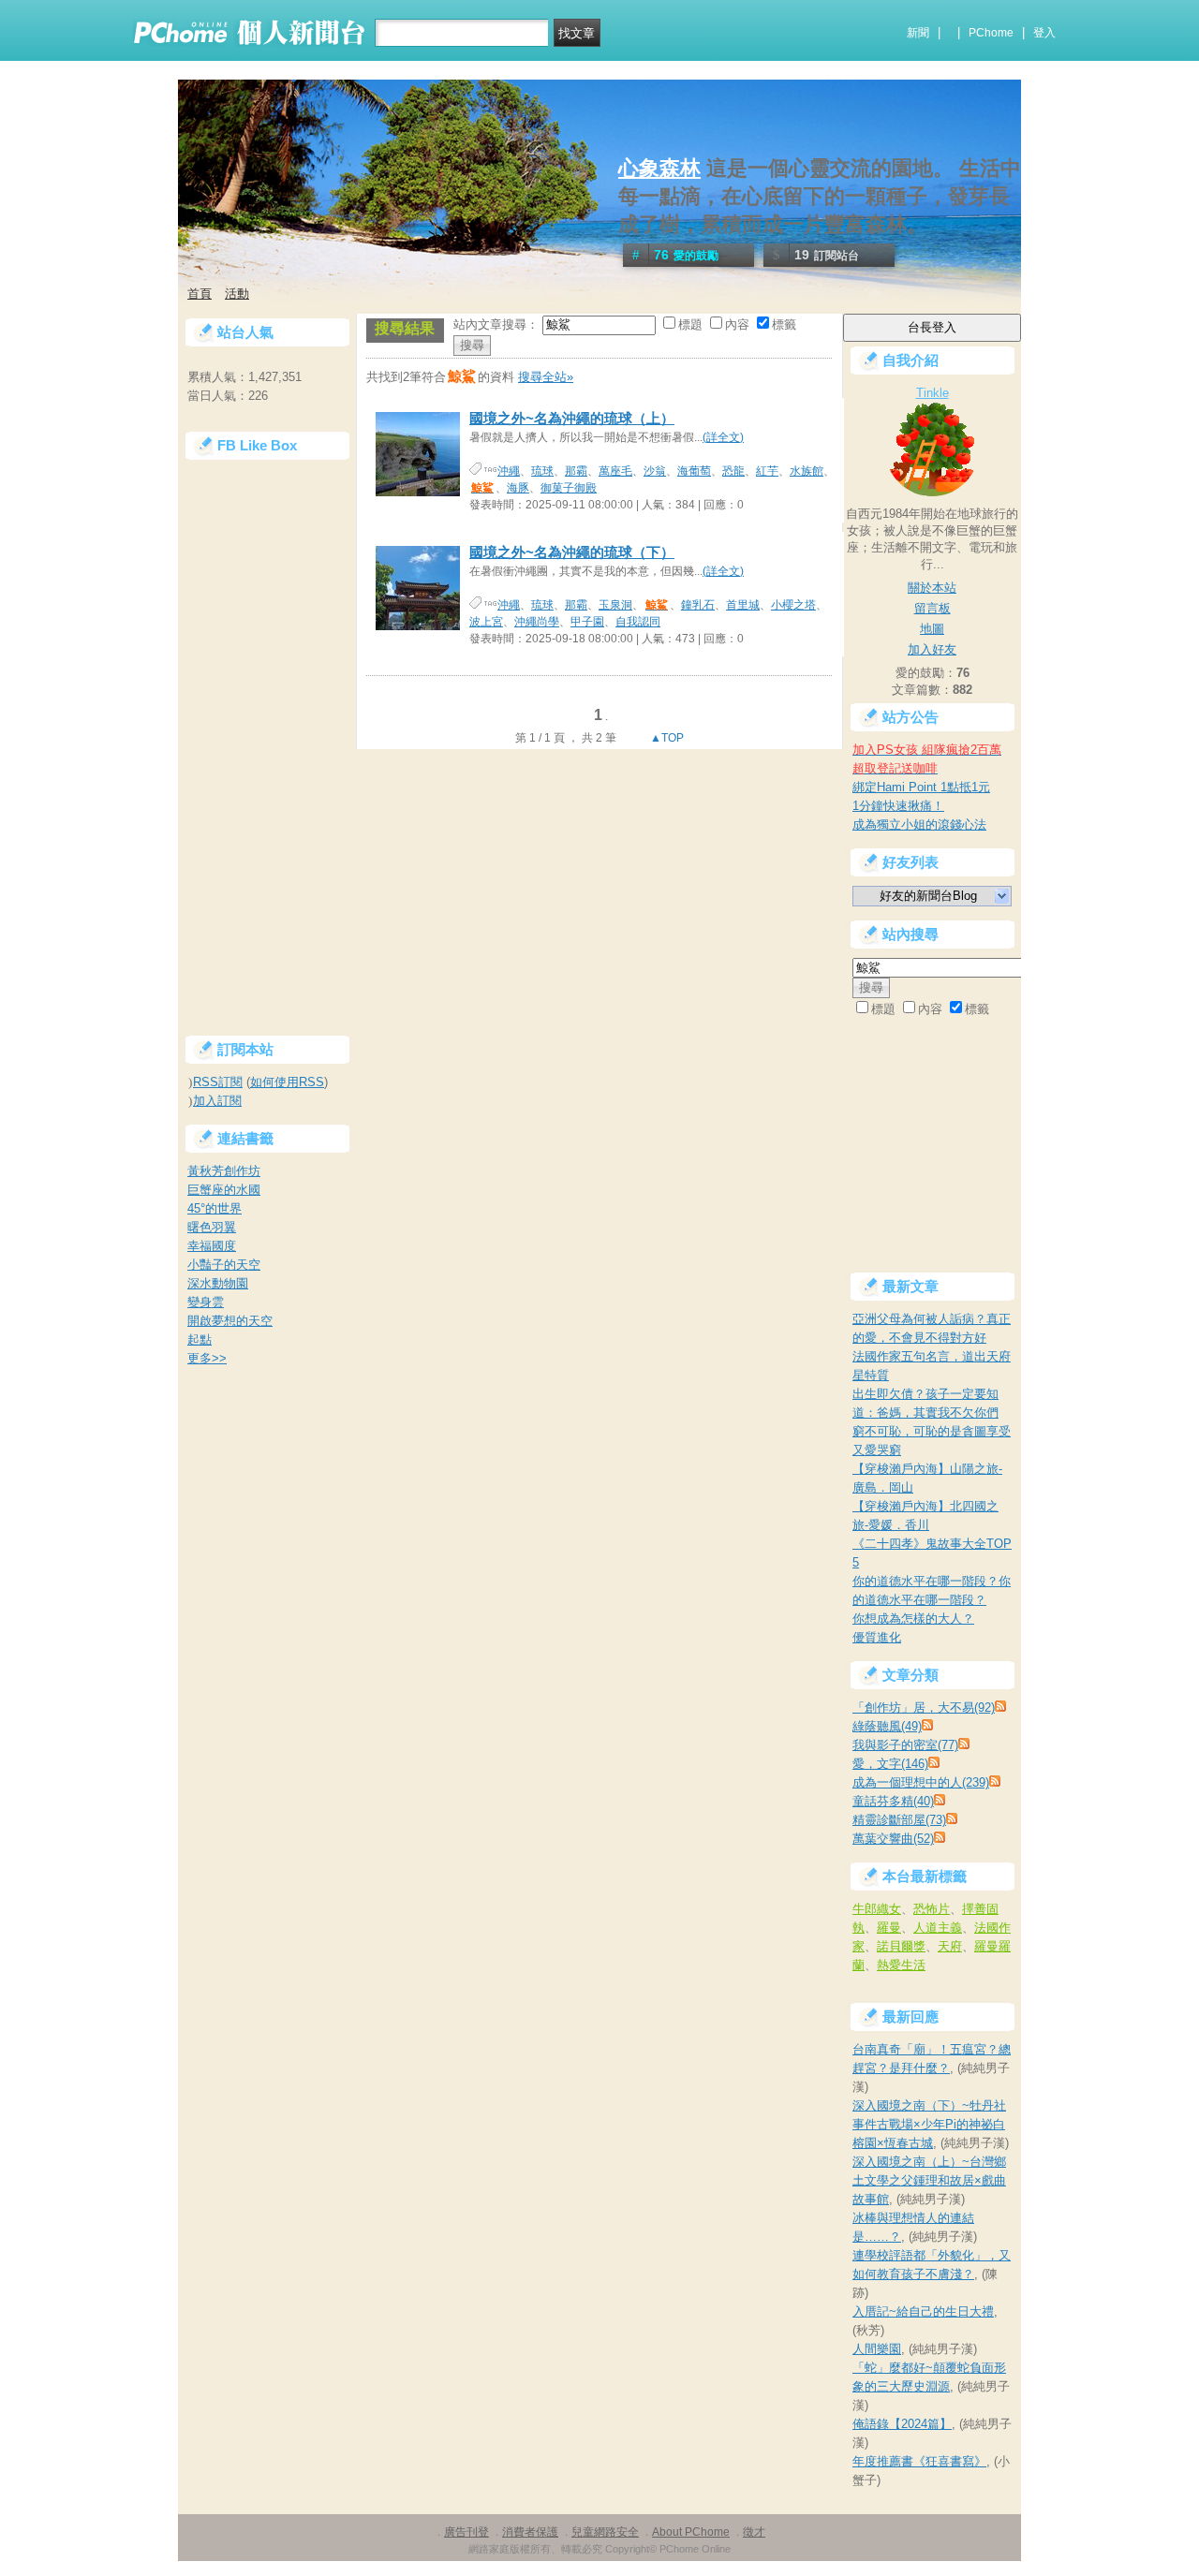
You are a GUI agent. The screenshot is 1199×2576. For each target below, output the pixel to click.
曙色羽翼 (212, 1227)
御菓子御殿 (569, 488)
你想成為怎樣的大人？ (913, 1619)
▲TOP (666, 738)
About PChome (691, 2532)
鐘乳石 (698, 605)
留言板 (933, 608)
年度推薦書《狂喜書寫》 (919, 2461)
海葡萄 (694, 471)
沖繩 (509, 471)
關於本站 (932, 588)
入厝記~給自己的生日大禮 (923, 2311)
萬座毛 (615, 471)
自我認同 (638, 622)
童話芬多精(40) (893, 1801)
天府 (950, 1946)
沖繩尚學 (537, 622)
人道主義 (938, 1928)
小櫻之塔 (793, 605)
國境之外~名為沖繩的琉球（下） (572, 552)
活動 (237, 294)
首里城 (743, 605)
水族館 (807, 471)
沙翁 (655, 471)
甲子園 (587, 622)
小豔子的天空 (224, 1265)
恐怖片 (932, 1909)
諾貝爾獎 (901, 1946)
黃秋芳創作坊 (224, 1171)
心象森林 (659, 168)
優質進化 (877, 1637)
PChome (991, 33)
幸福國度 (212, 1246)
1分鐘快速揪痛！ (898, 806)
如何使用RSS (287, 1082)
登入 (1044, 33)
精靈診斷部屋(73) (899, 1820)
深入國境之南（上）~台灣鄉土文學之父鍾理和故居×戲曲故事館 (929, 2180)
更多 (207, 1358)
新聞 (918, 33)
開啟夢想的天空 (230, 1321)
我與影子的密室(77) (905, 1745)
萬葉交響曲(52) (893, 1839)
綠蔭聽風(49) (887, 1726)
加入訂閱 (217, 1101)
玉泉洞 (615, 605)
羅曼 (889, 1928)
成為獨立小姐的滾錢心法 (919, 824)
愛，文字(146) (890, 1764)
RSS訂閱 (218, 1082)
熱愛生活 (901, 1965)
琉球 (542, 471)
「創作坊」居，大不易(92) (924, 1708)
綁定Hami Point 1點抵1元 (921, 787)
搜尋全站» (546, 377)
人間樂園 (877, 2349)
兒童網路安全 (605, 2532)
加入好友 (932, 649)
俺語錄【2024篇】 (902, 2424)
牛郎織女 (877, 1909)
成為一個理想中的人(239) (921, 1782)
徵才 (754, 2532)
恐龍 (733, 471)
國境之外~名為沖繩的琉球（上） (572, 418)
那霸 (576, 471)
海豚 (518, 488)
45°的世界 (215, 1208)
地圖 (932, 629)
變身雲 (206, 1302)
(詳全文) (723, 437)
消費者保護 (530, 2532)
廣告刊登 (466, 2532)
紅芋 (767, 471)
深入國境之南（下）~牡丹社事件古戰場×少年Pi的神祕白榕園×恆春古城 (929, 2124)
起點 (200, 1340)
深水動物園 (218, 1283)
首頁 (200, 294)
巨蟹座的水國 (224, 1190)
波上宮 (486, 622)
